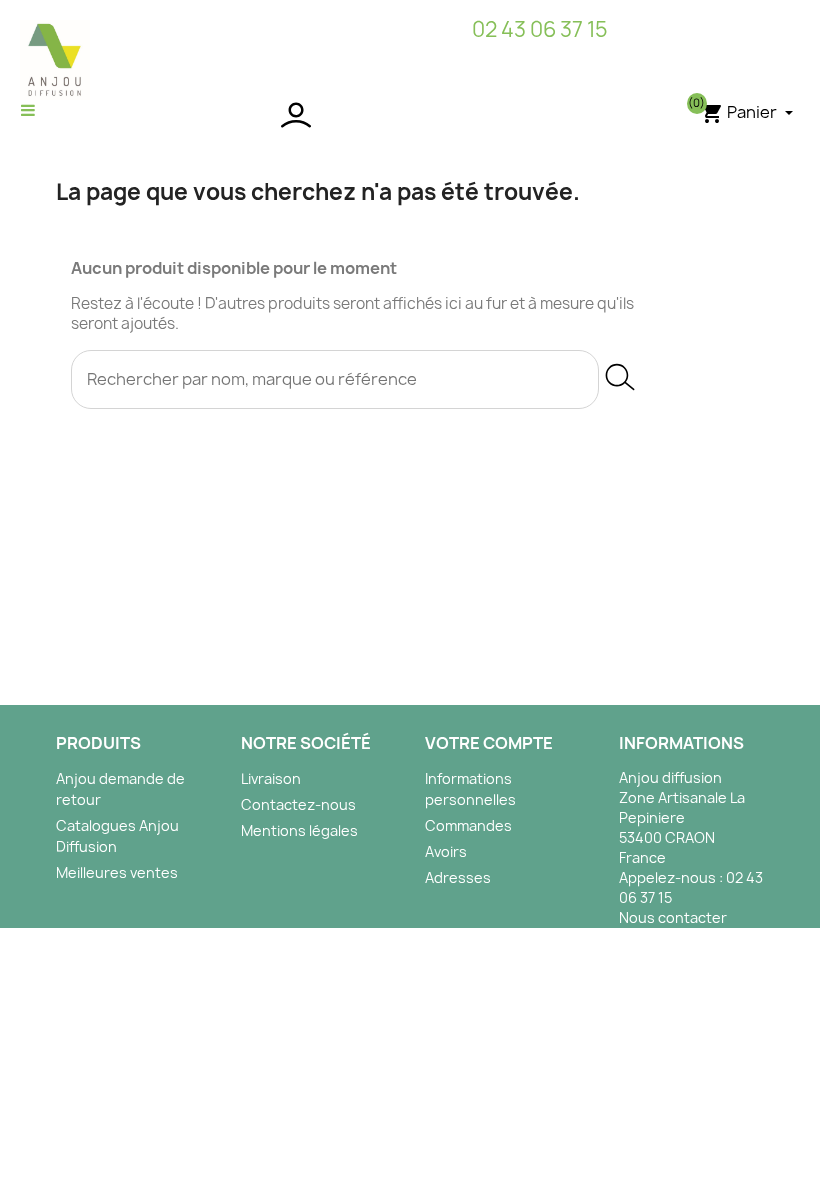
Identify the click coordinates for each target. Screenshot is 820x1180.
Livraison (271, 778)
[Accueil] (55, 59)
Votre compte (489, 743)
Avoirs (446, 851)
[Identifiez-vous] (409, 115)
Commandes (468, 825)
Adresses (458, 877)
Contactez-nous (298, 804)
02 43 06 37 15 (540, 29)
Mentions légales (299, 830)
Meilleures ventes (117, 872)
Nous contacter (673, 917)
